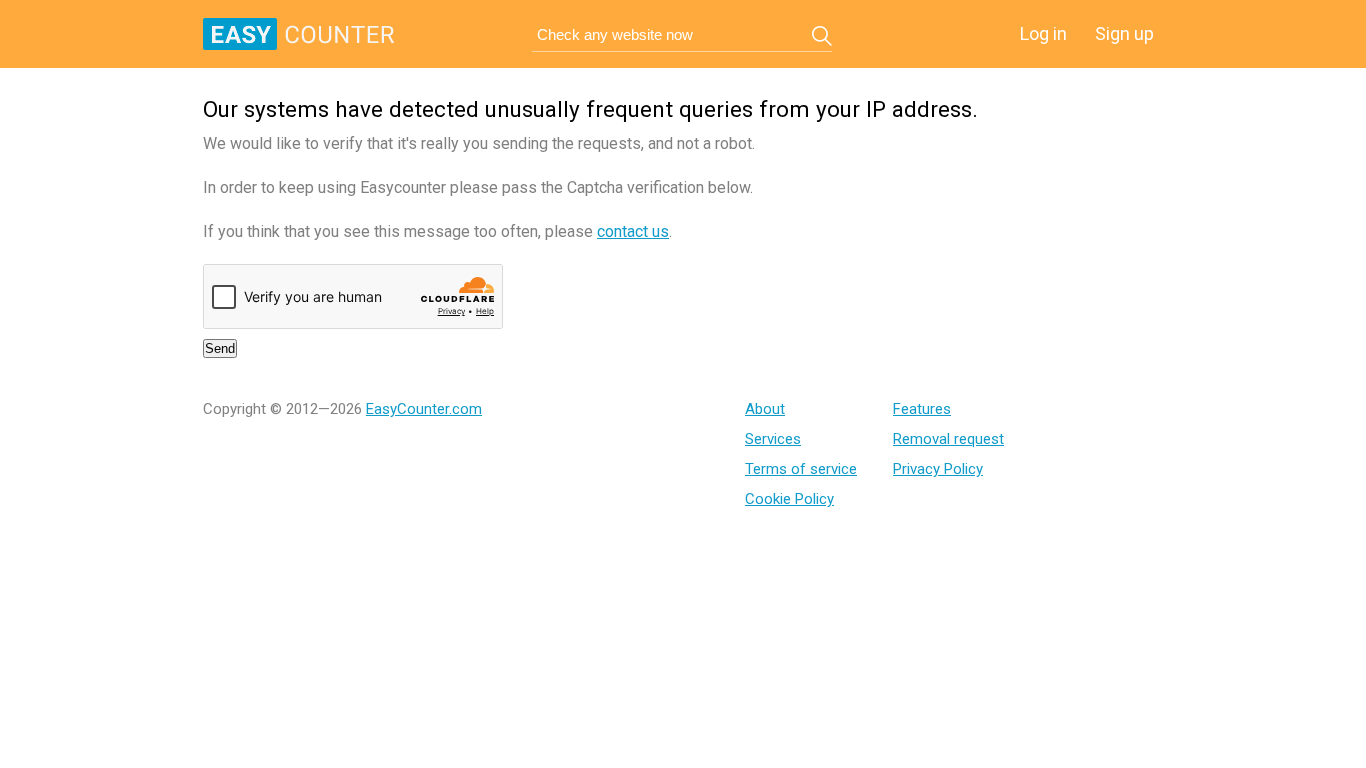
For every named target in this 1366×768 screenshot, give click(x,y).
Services (773, 439)
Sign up (1124, 33)
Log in (1043, 33)
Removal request (948, 439)
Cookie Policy (789, 499)
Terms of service (801, 469)
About (765, 409)
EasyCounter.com (424, 409)
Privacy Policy (938, 469)
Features (922, 409)
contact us (633, 231)
